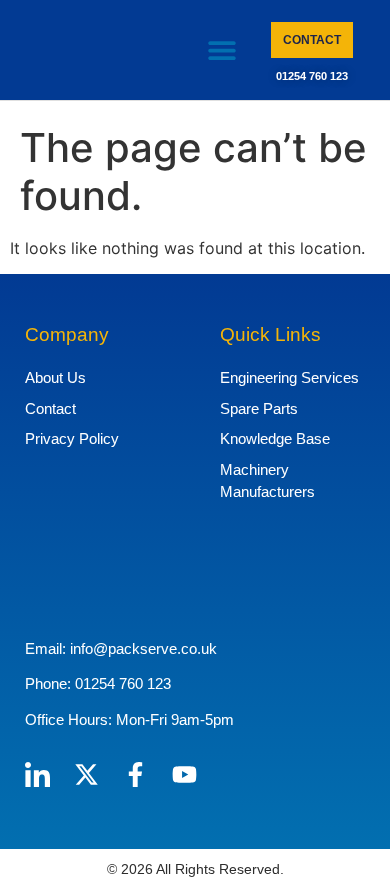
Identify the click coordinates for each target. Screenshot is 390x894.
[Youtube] (184, 774)
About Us (55, 377)
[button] (222, 50)
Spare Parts (259, 408)
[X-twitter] (86, 774)
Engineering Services (289, 377)
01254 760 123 (312, 76)
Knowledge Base (275, 438)
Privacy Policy (72, 438)
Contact (50, 408)
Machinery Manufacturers (267, 481)
